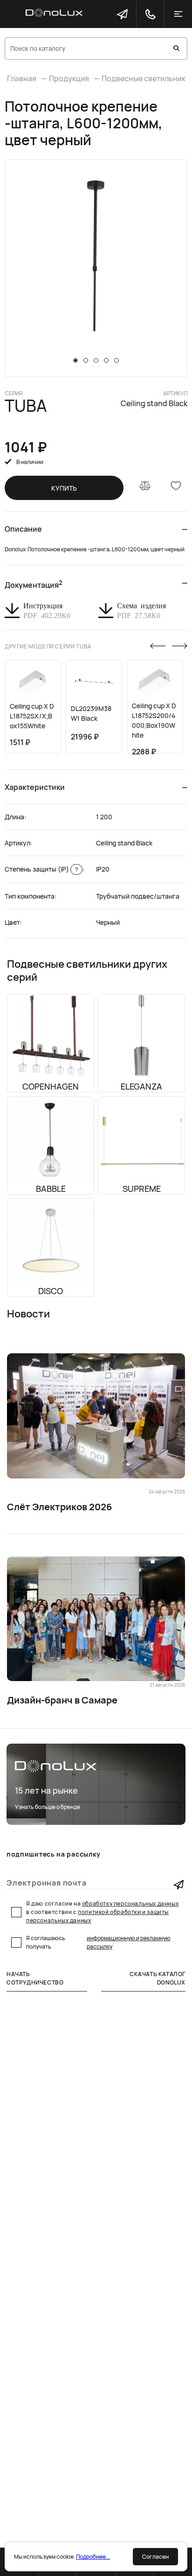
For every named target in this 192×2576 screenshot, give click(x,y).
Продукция (69, 78)
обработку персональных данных (130, 1904)
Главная (22, 78)
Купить (64, 488)
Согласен (155, 2557)
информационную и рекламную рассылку (129, 1942)
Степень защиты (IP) (41, 869)
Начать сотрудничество (35, 1978)
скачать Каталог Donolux (158, 1978)
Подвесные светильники (146, 78)
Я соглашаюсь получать (98, 1942)
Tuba (26, 406)
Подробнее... (93, 2557)
